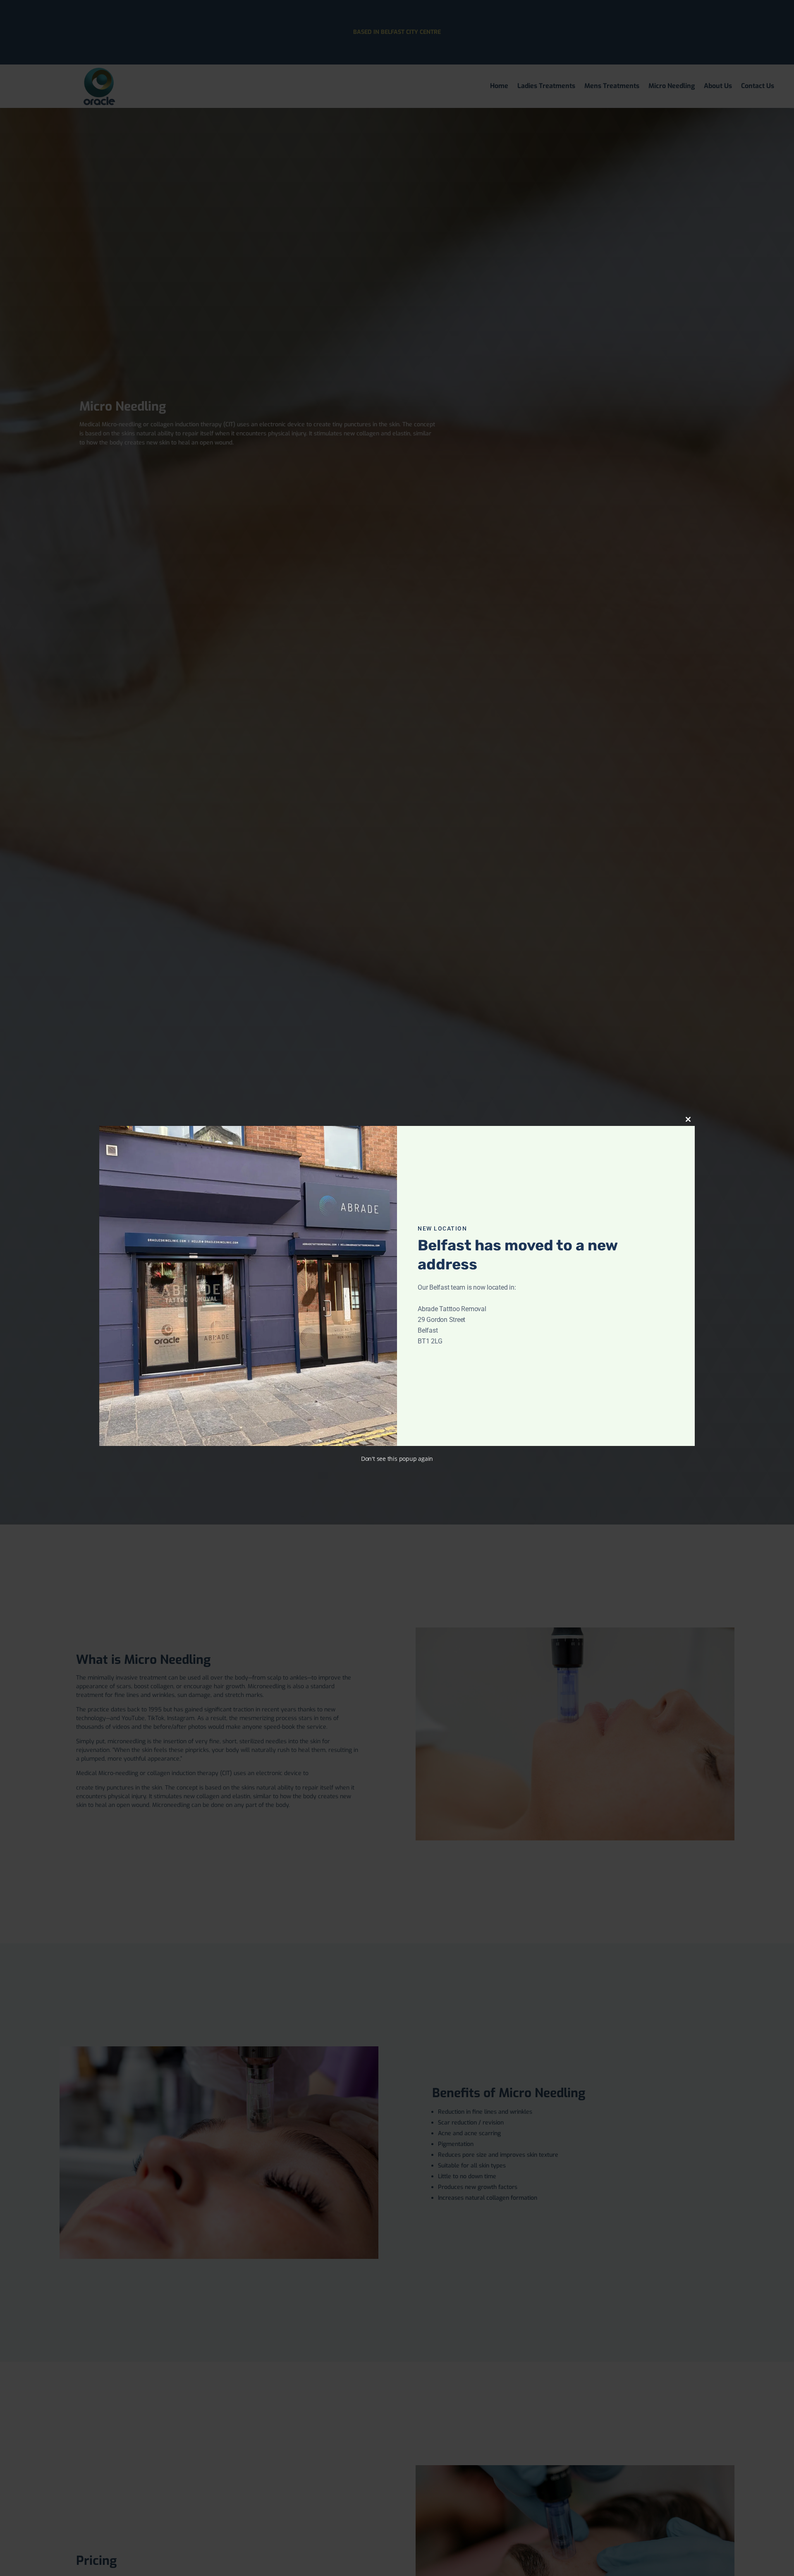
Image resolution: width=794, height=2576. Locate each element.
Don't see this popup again (397, 1459)
